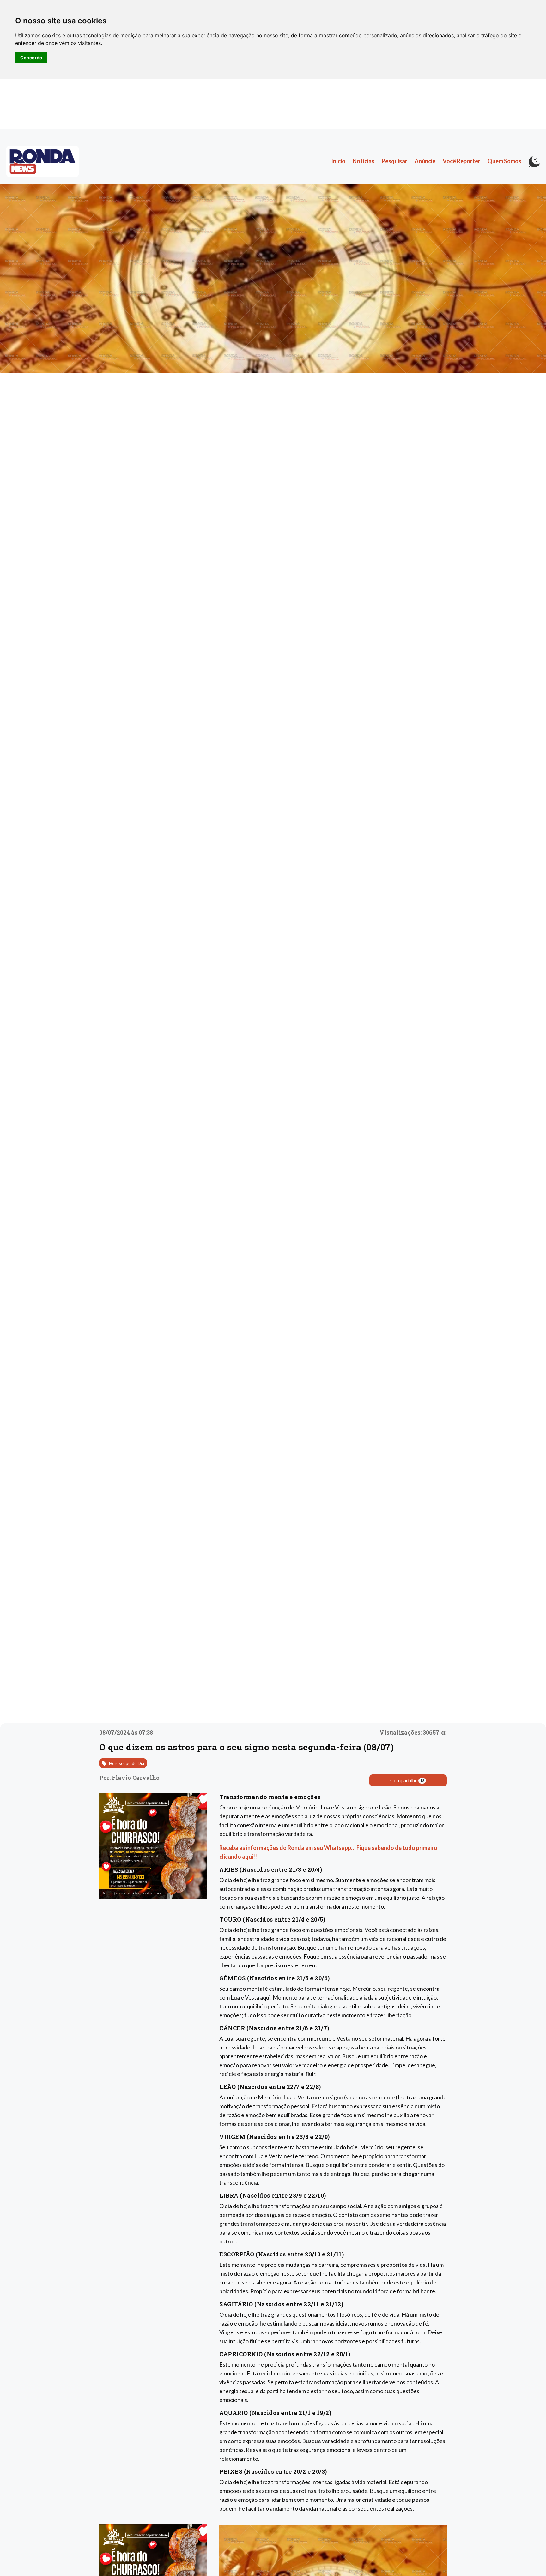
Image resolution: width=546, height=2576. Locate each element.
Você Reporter (461, 161)
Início (338, 161)
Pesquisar (394, 161)
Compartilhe (407, 1780)
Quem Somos (504, 161)
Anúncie (425, 161)
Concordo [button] (31, 58)
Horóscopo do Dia (126, 1763)
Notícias (364, 161)
